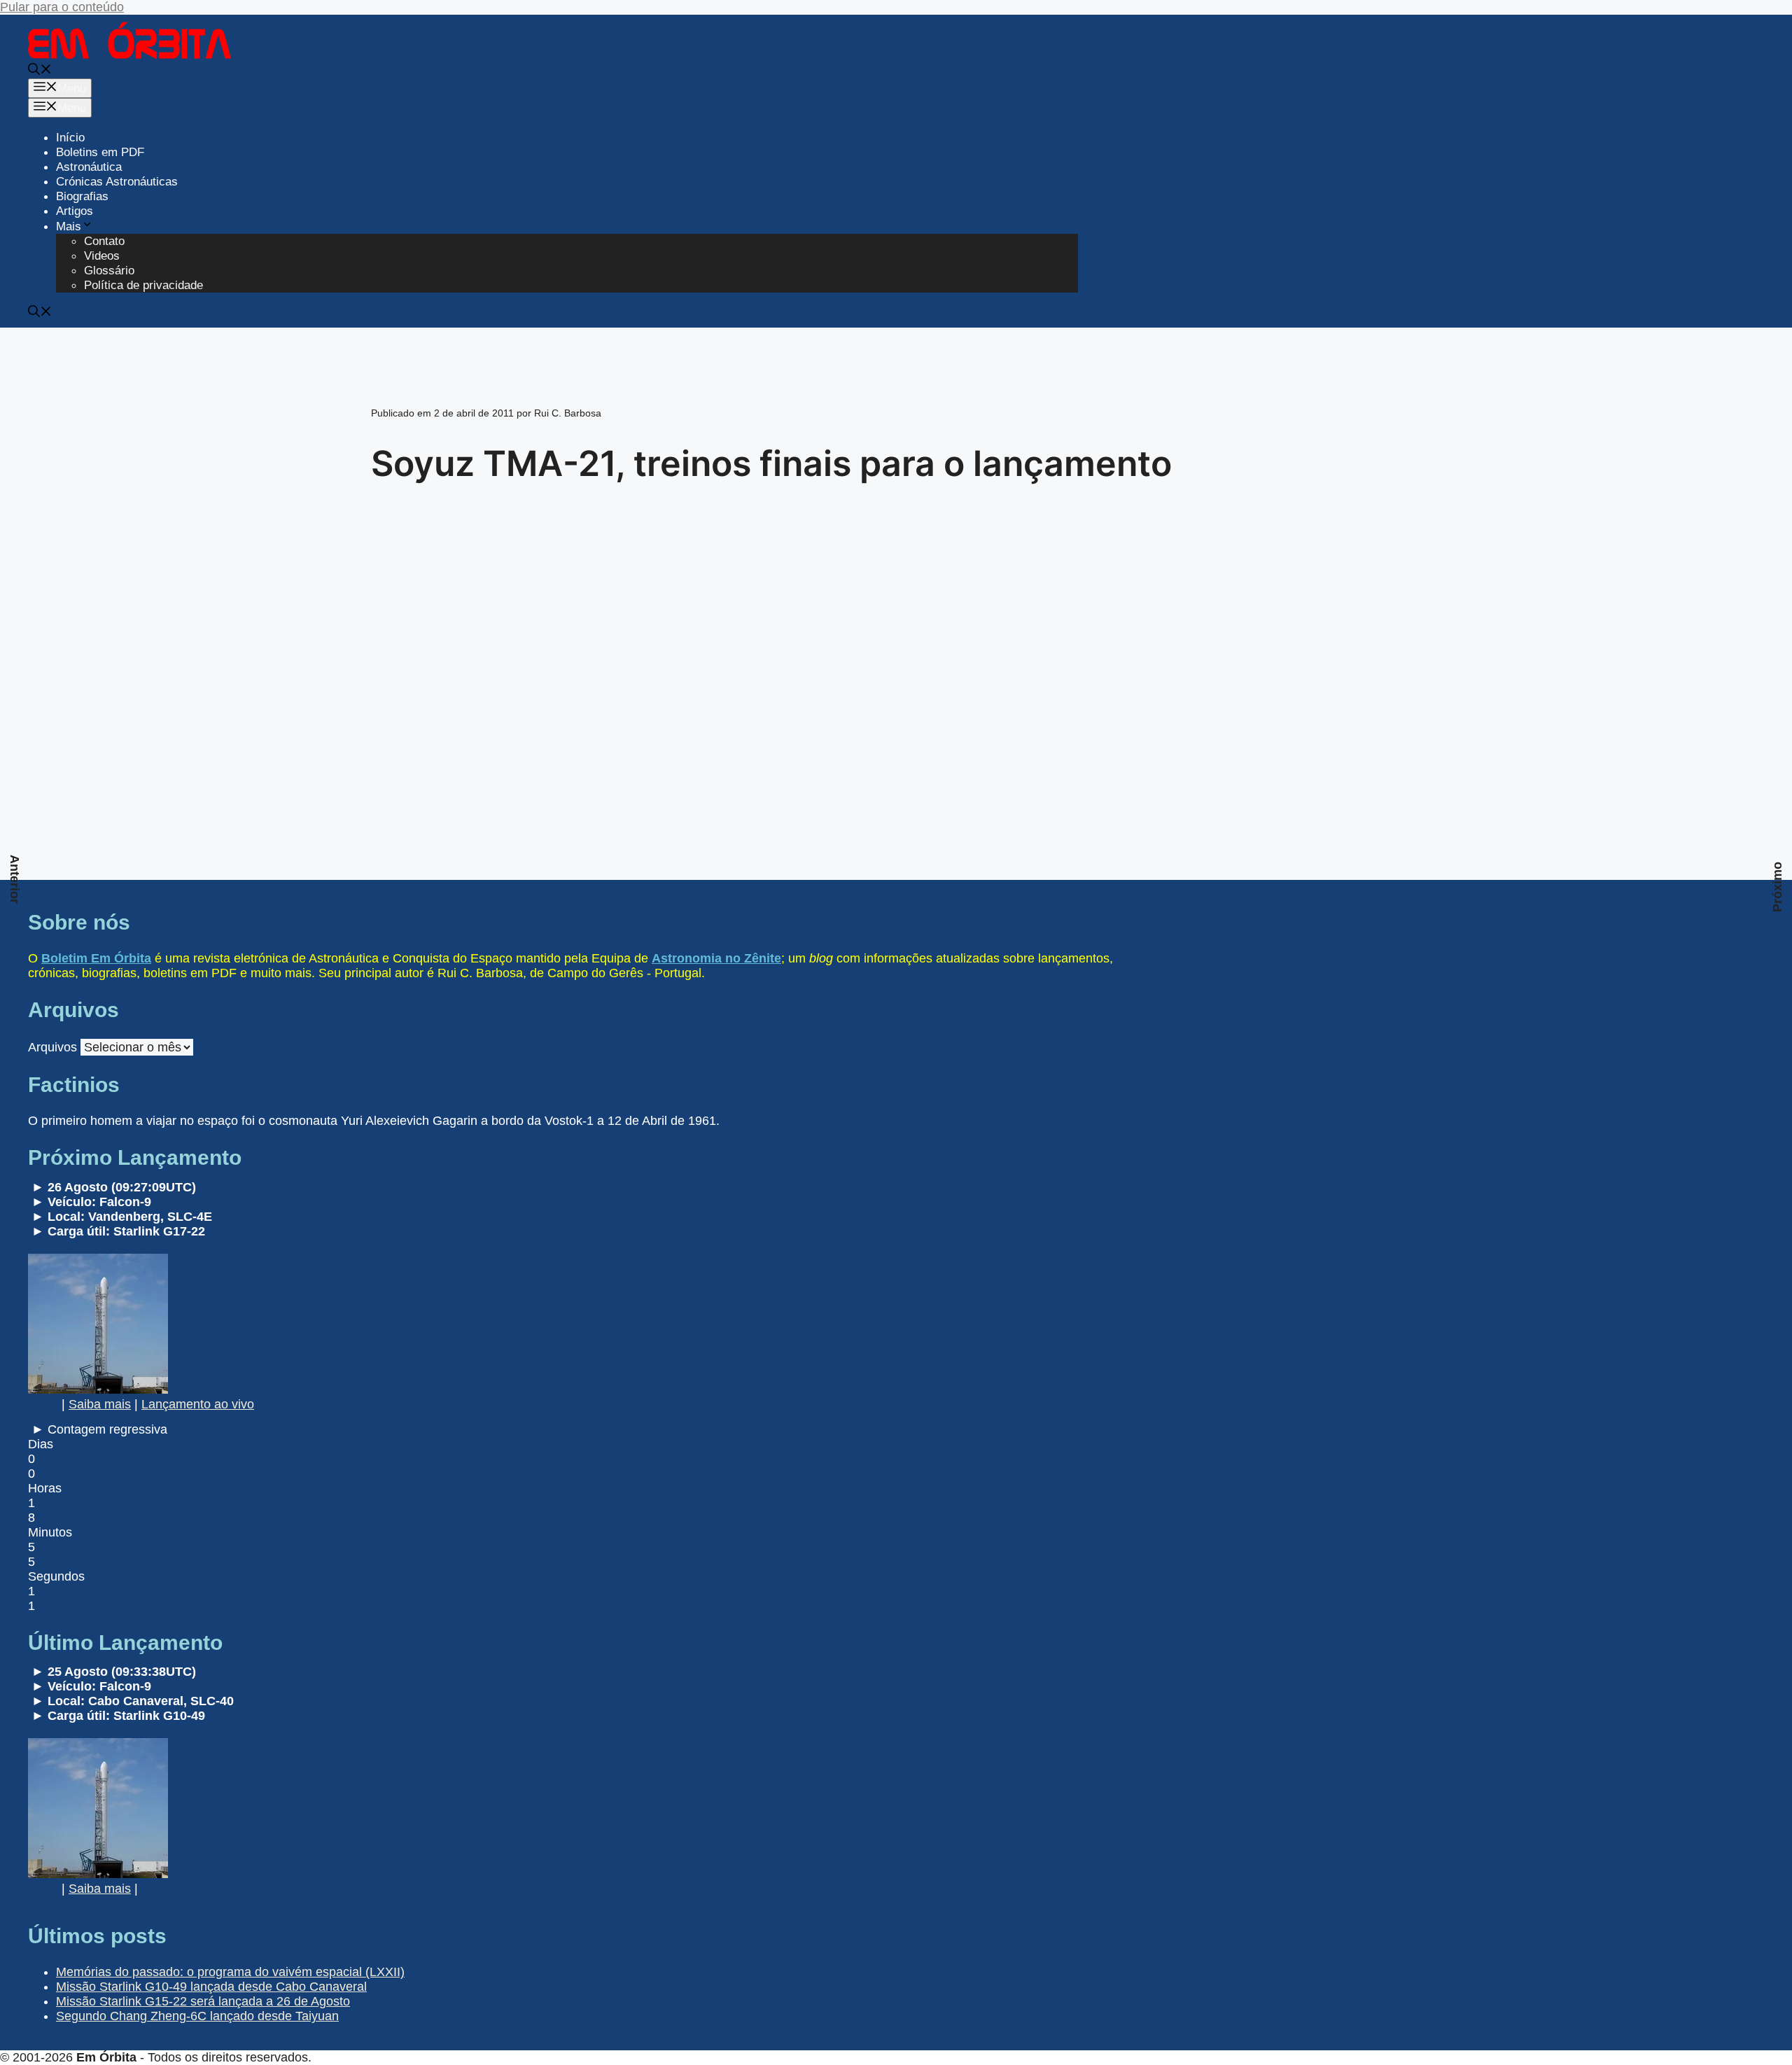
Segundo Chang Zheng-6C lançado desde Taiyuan (197, 2016)
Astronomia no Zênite (716, 958)
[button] (40, 71)
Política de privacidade (143, 285)
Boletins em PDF (100, 152)
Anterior (15, 879)
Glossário (109, 271)
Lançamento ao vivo (198, 1404)
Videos (102, 256)
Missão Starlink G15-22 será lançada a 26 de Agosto (203, 2001)
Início (70, 138)
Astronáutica (89, 167)
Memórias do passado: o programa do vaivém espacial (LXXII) (230, 1972)
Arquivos (52, 1047)
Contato (104, 241)
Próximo (1777, 887)
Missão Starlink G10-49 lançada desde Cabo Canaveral (211, 1987)
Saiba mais (100, 1404)
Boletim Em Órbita (96, 958)
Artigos (75, 211)
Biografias (82, 196)
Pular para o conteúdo (62, 7)
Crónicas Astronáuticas (117, 182)
